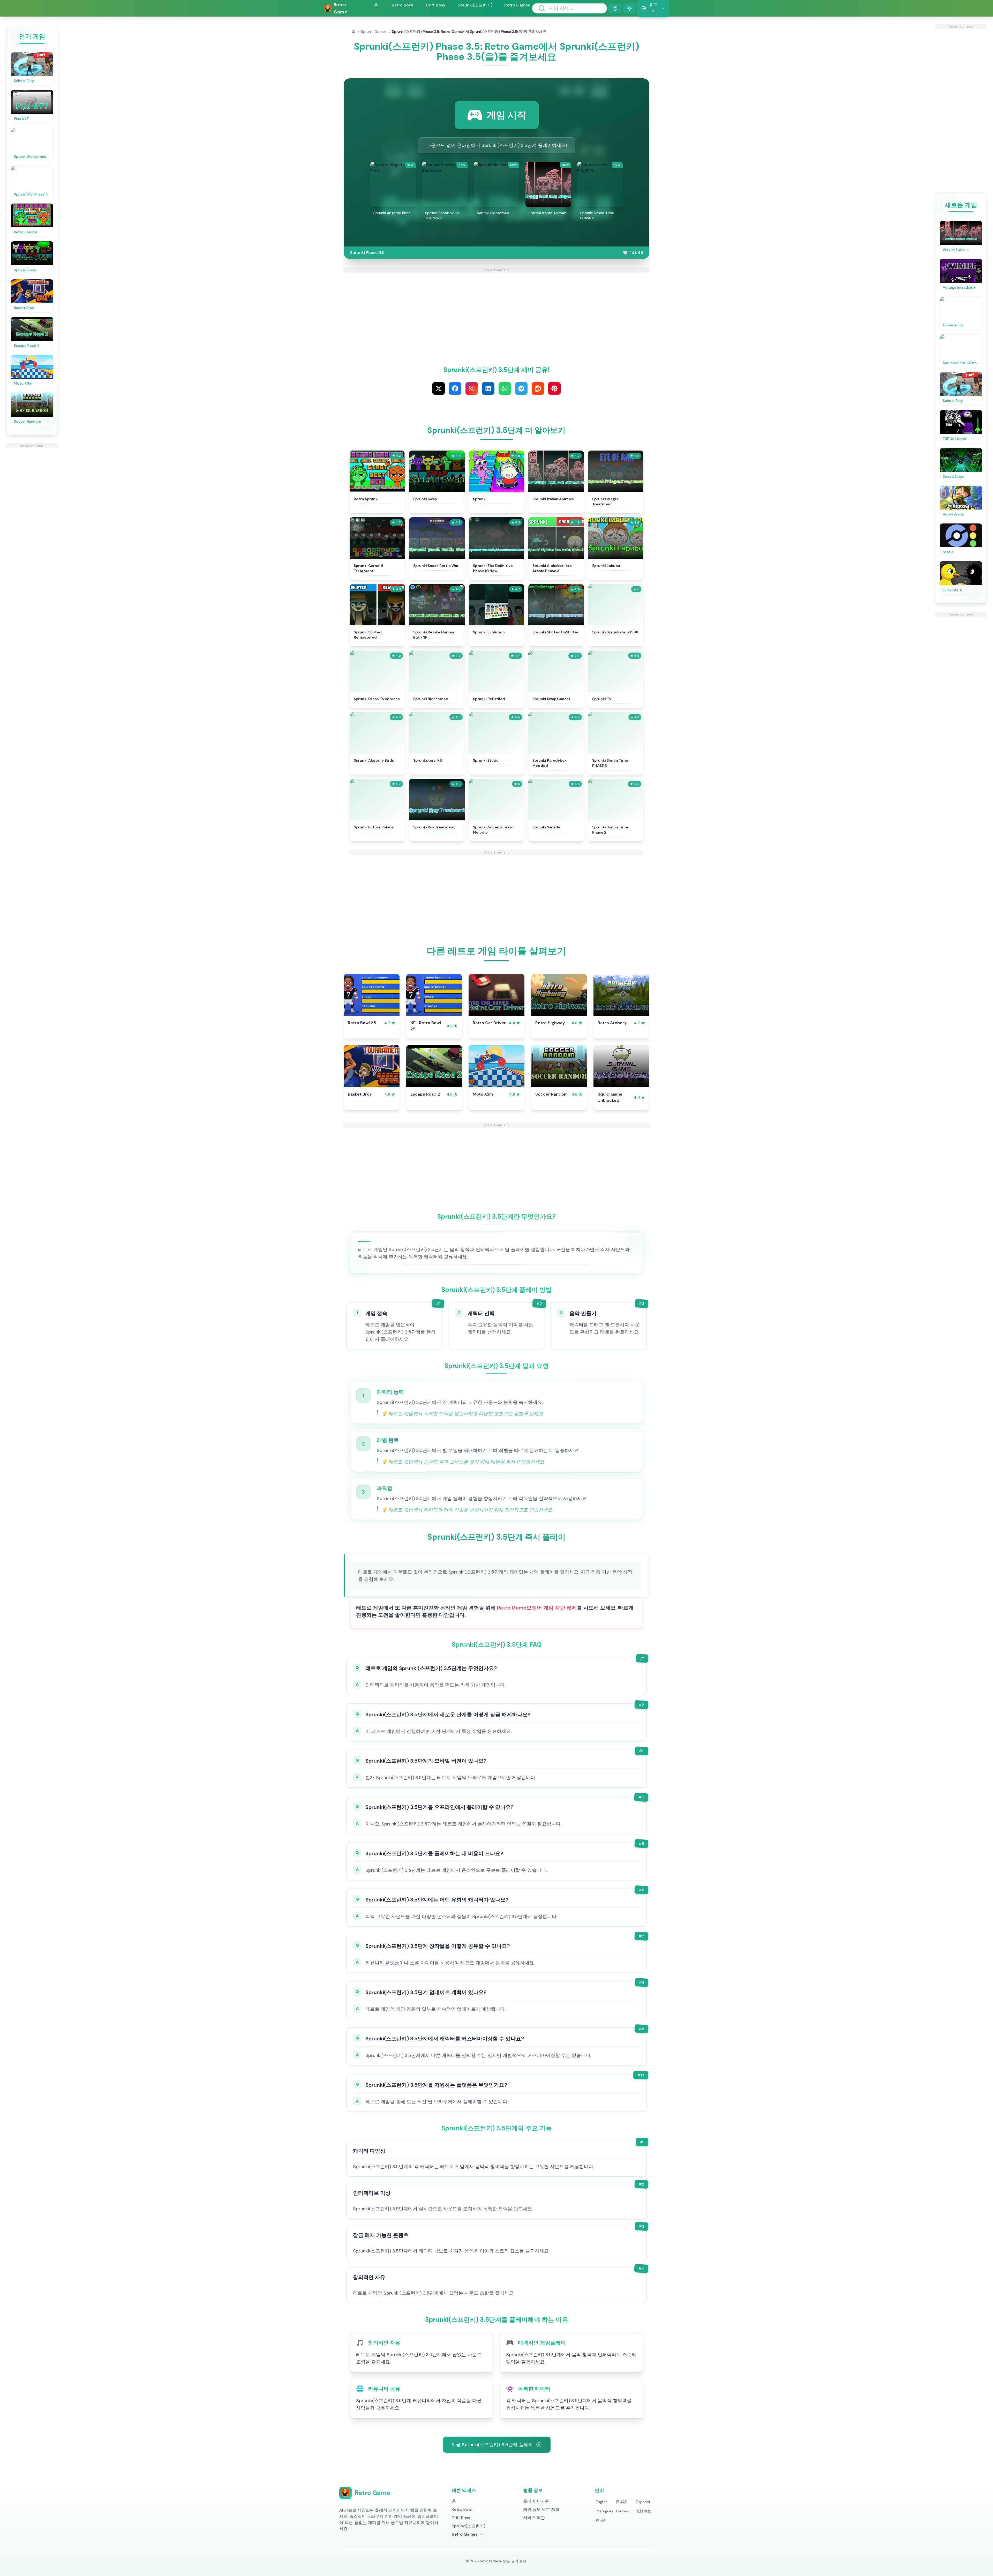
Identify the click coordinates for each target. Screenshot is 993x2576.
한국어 (601, 2520)
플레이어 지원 (536, 2501)
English (602, 2502)
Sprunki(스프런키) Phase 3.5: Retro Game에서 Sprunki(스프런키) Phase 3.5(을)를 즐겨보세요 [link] (469, 32)
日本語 (621, 2502)
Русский (623, 2511)
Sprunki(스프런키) (475, 5)
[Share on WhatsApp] (505, 388)
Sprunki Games (374, 32)
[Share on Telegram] (521, 388)
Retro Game (512, 1608)
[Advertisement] (32, 526)
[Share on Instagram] (472, 388)
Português (604, 2511)
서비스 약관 (534, 2518)
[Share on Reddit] (538, 388)
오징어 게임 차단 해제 (552, 1608)
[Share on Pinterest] (554, 388)
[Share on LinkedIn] (488, 388)
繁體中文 (644, 2511)
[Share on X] (439, 388)
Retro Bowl (403, 5)
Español (643, 2502)
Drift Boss (435, 5)
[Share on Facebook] (455, 388)
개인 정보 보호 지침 (541, 2509)
